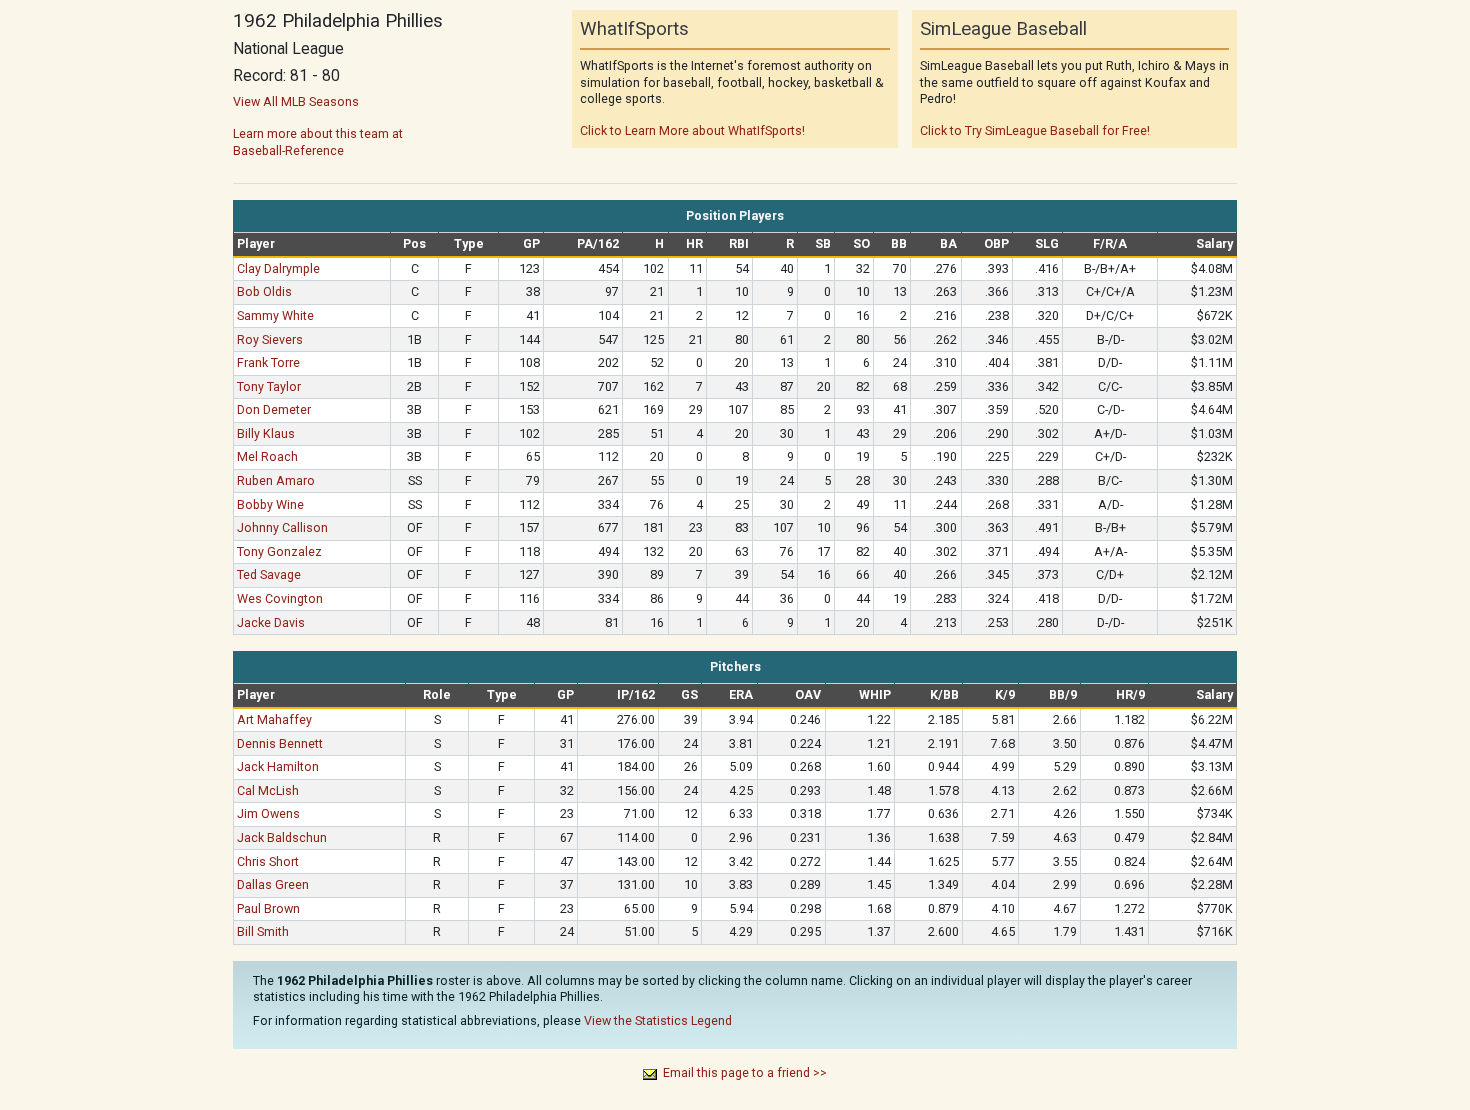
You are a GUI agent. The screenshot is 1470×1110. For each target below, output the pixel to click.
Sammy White (275, 315)
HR (694, 243)
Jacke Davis (271, 622)
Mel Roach (267, 456)
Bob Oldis (264, 291)
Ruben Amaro (276, 480)
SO (861, 243)
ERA (741, 694)
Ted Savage (269, 574)
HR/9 (1130, 694)
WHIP (875, 694)
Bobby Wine (270, 504)
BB (899, 243)
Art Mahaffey (274, 719)
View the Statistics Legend (658, 1020)
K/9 (1005, 694)
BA (948, 243)
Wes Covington (280, 598)
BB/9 (1063, 694)
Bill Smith (263, 931)
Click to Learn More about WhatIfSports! (692, 130)
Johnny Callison (282, 527)
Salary (1214, 243)
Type (469, 243)
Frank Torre (268, 362)
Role (437, 694)
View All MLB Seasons (296, 101)
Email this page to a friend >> (745, 1072)
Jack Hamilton (278, 766)
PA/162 (598, 243)
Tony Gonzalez (279, 551)
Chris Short (268, 861)
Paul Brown (268, 908)
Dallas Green (273, 884)
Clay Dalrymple (278, 268)
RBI (739, 243)
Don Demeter (274, 409)
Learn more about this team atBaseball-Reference (318, 141)
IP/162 (636, 694)
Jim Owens (268, 813)
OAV (808, 694)
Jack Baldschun (282, 837)
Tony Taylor (269, 386)
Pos (414, 243)
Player (256, 243)
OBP (996, 243)
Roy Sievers (270, 339)
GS (689, 694)
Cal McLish (268, 790)
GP (531, 243)
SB (823, 243)
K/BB (944, 694)
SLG (1047, 243)
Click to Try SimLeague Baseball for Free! (1035, 130)
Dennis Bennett (280, 743)
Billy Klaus (266, 433)
